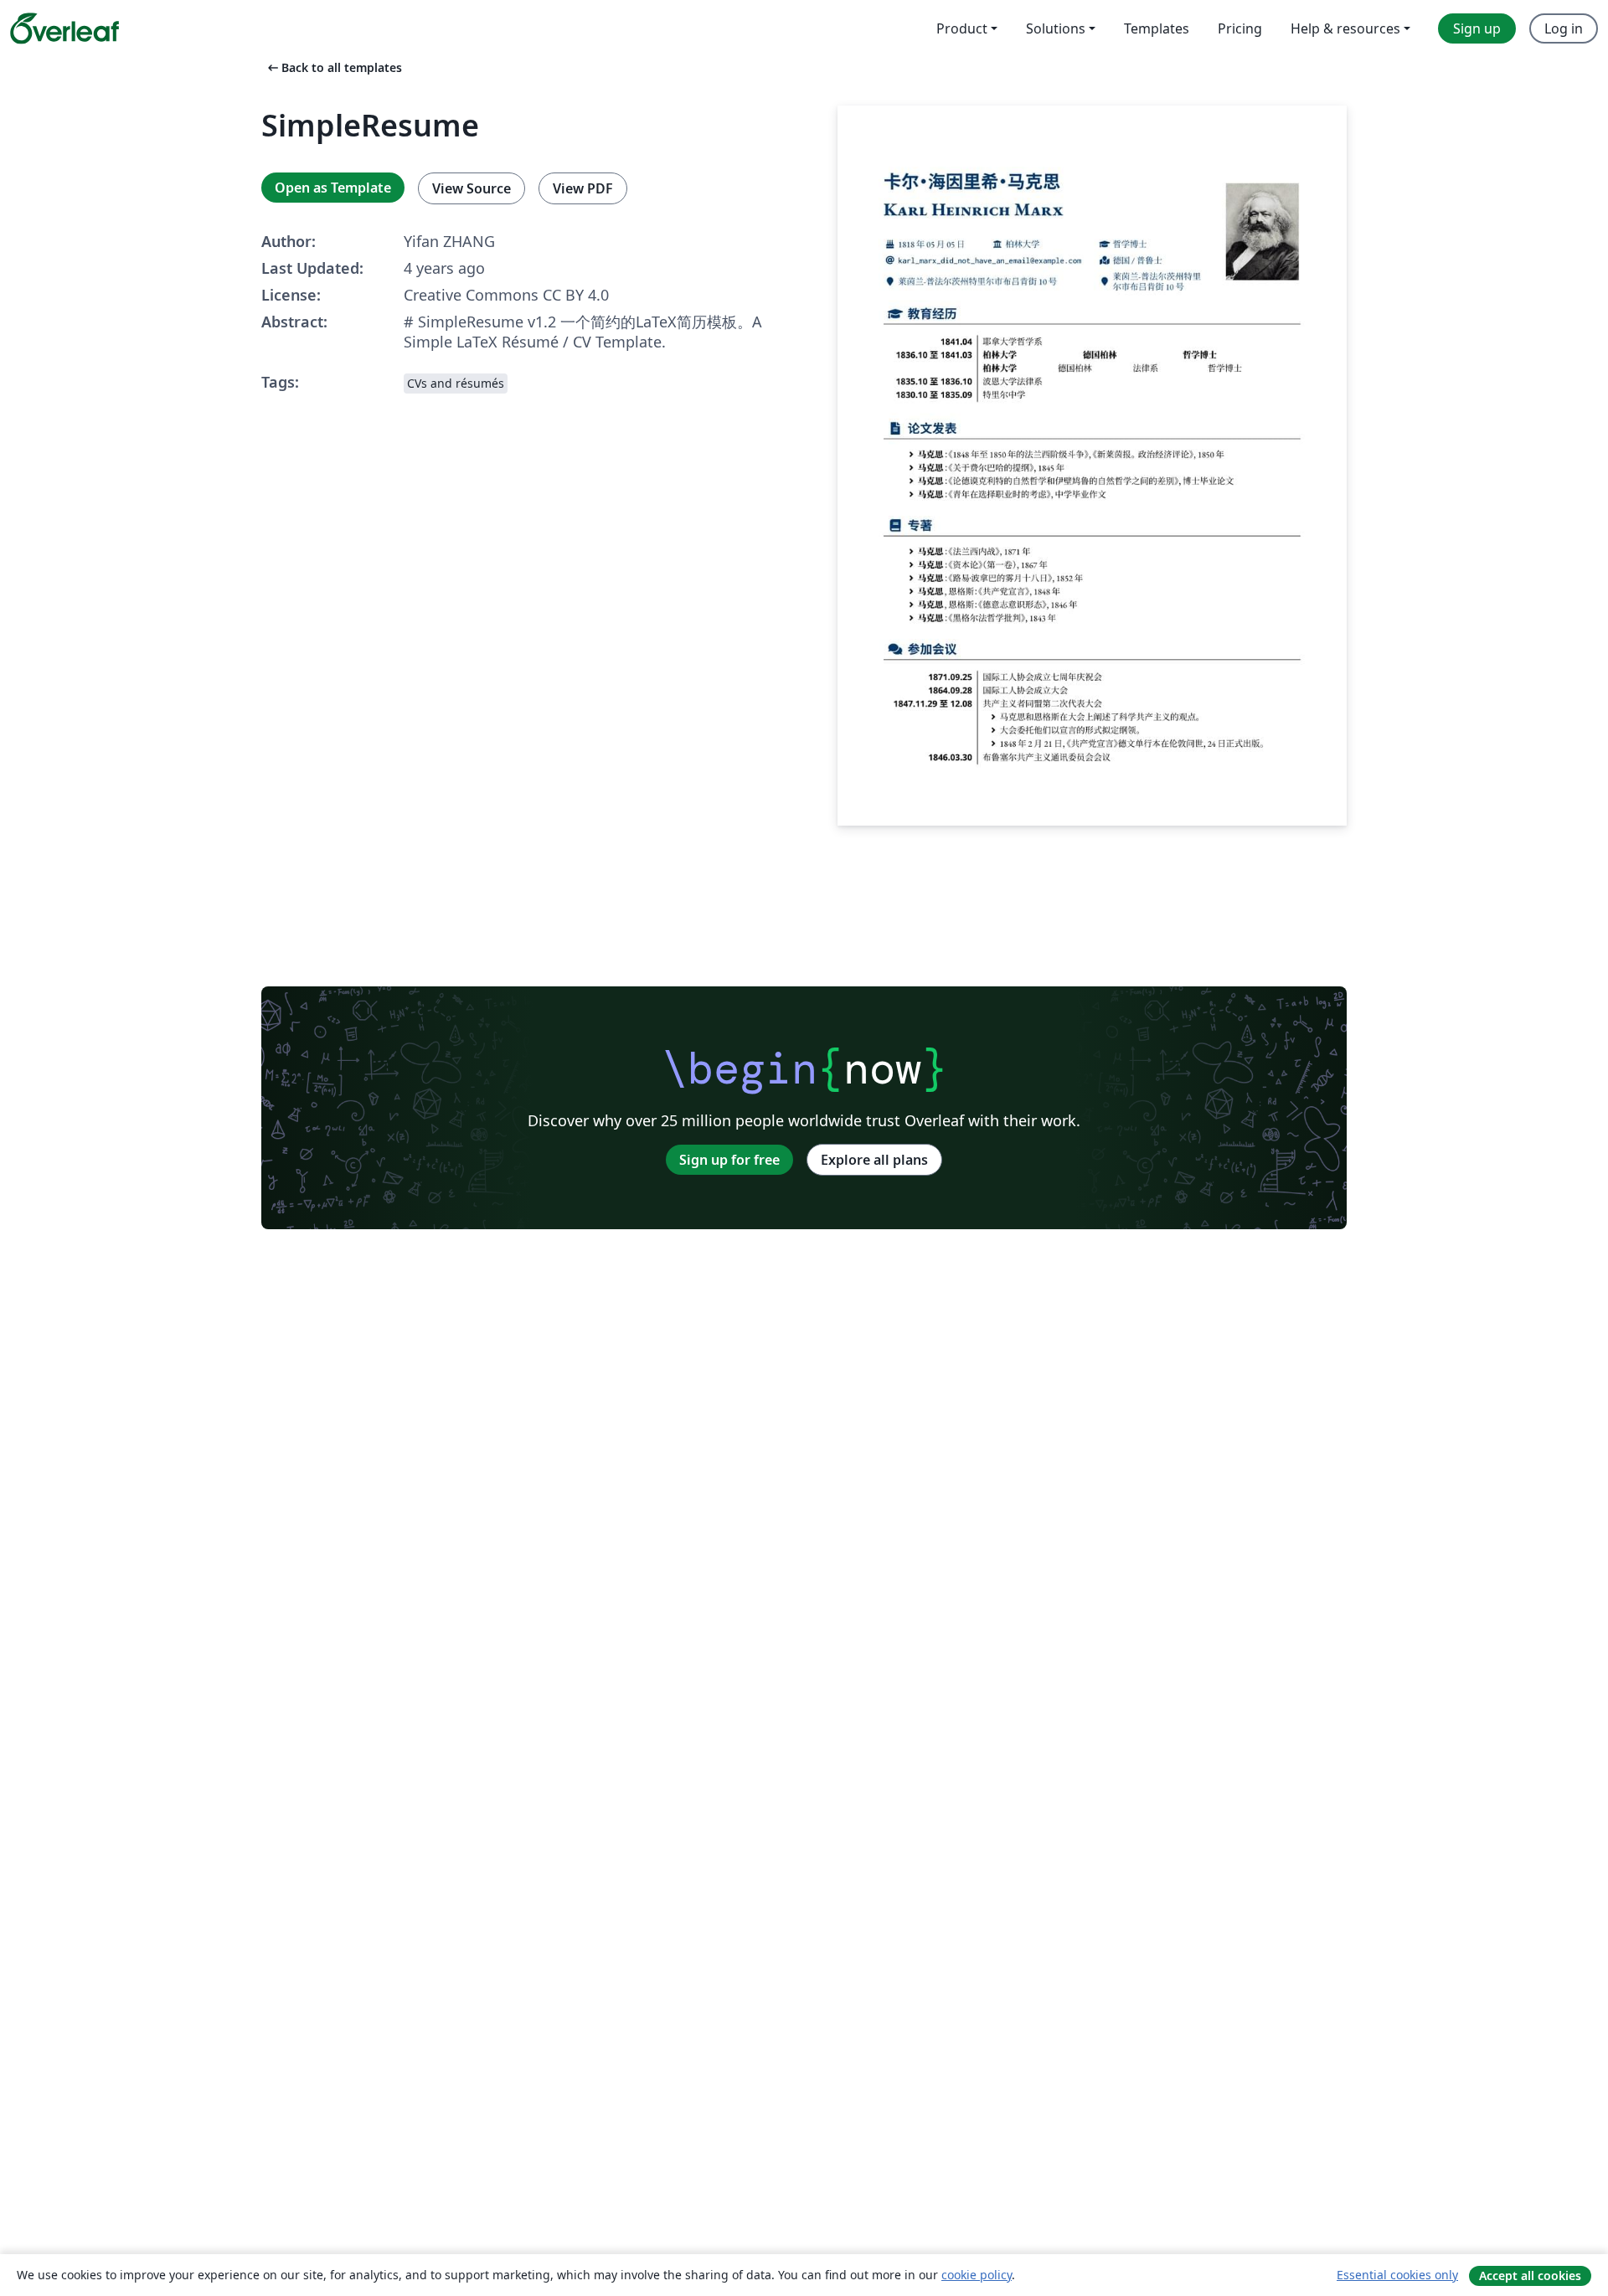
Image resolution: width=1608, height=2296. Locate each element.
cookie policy (977, 2275)
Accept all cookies (1530, 2275)
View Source (472, 188)
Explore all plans (874, 1160)
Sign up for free (729, 1160)
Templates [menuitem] (1157, 28)
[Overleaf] (64, 28)
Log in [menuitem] (1564, 28)
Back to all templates (333, 67)
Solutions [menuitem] (1056, 28)
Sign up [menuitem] (1477, 28)
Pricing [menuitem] (1240, 28)
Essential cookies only (1397, 2275)
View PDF (583, 188)
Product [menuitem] (962, 28)
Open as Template (333, 188)
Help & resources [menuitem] (1345, 28)
